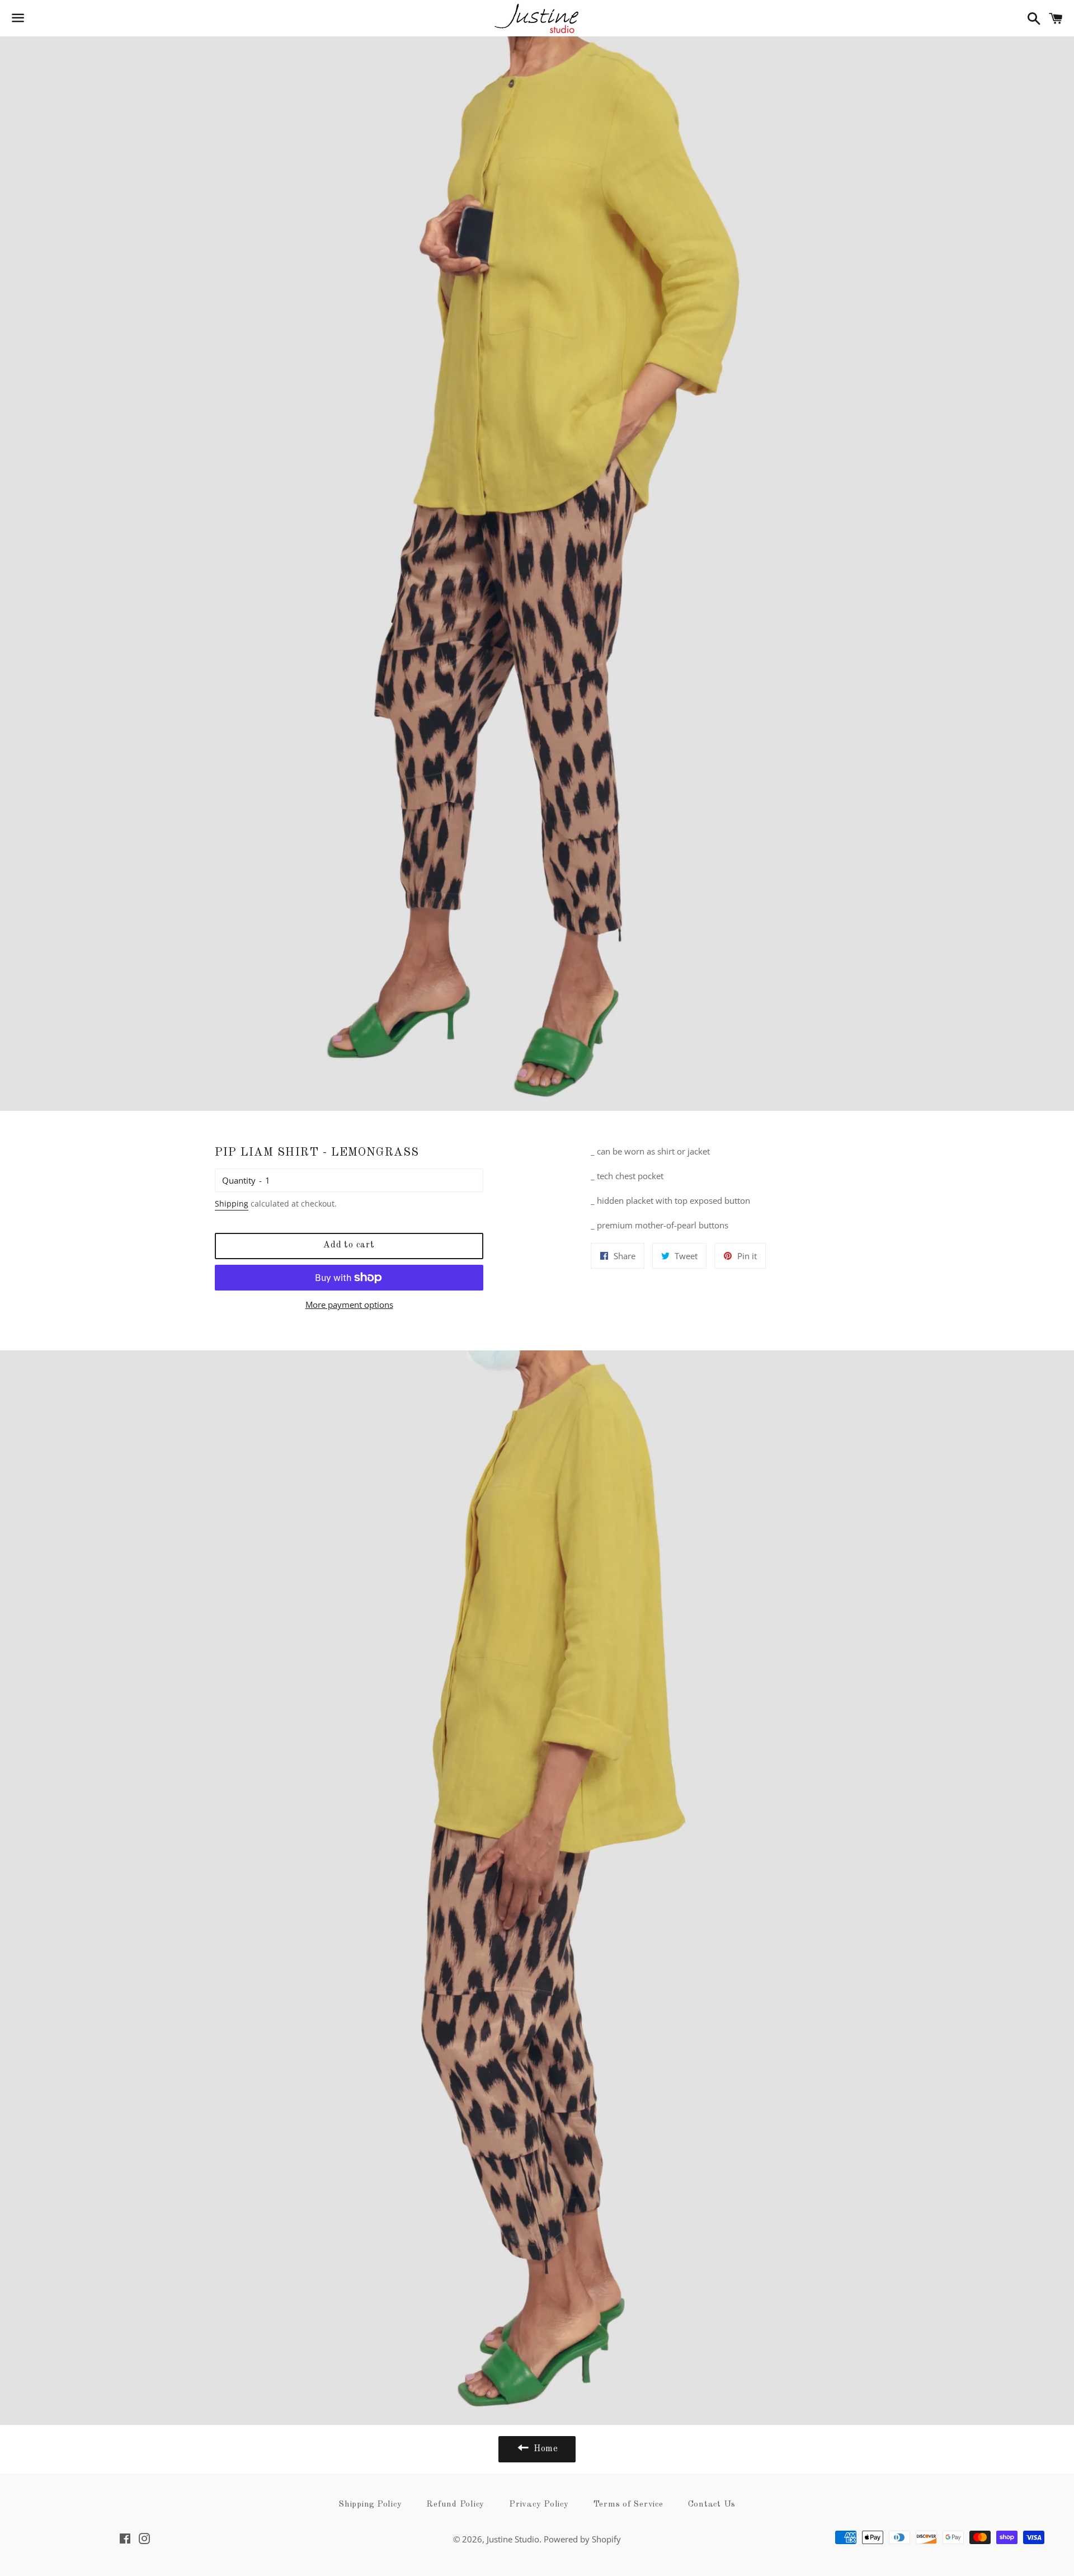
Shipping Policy (370, 2505)
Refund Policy (455, 2505)
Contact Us (712, 2505)
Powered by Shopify (582, 2539)
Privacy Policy (539, 2505)
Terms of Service (628, 2505)
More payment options (349, 1305)
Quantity (239, 1180)
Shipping (232, 1203)
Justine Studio (513, 2539)
